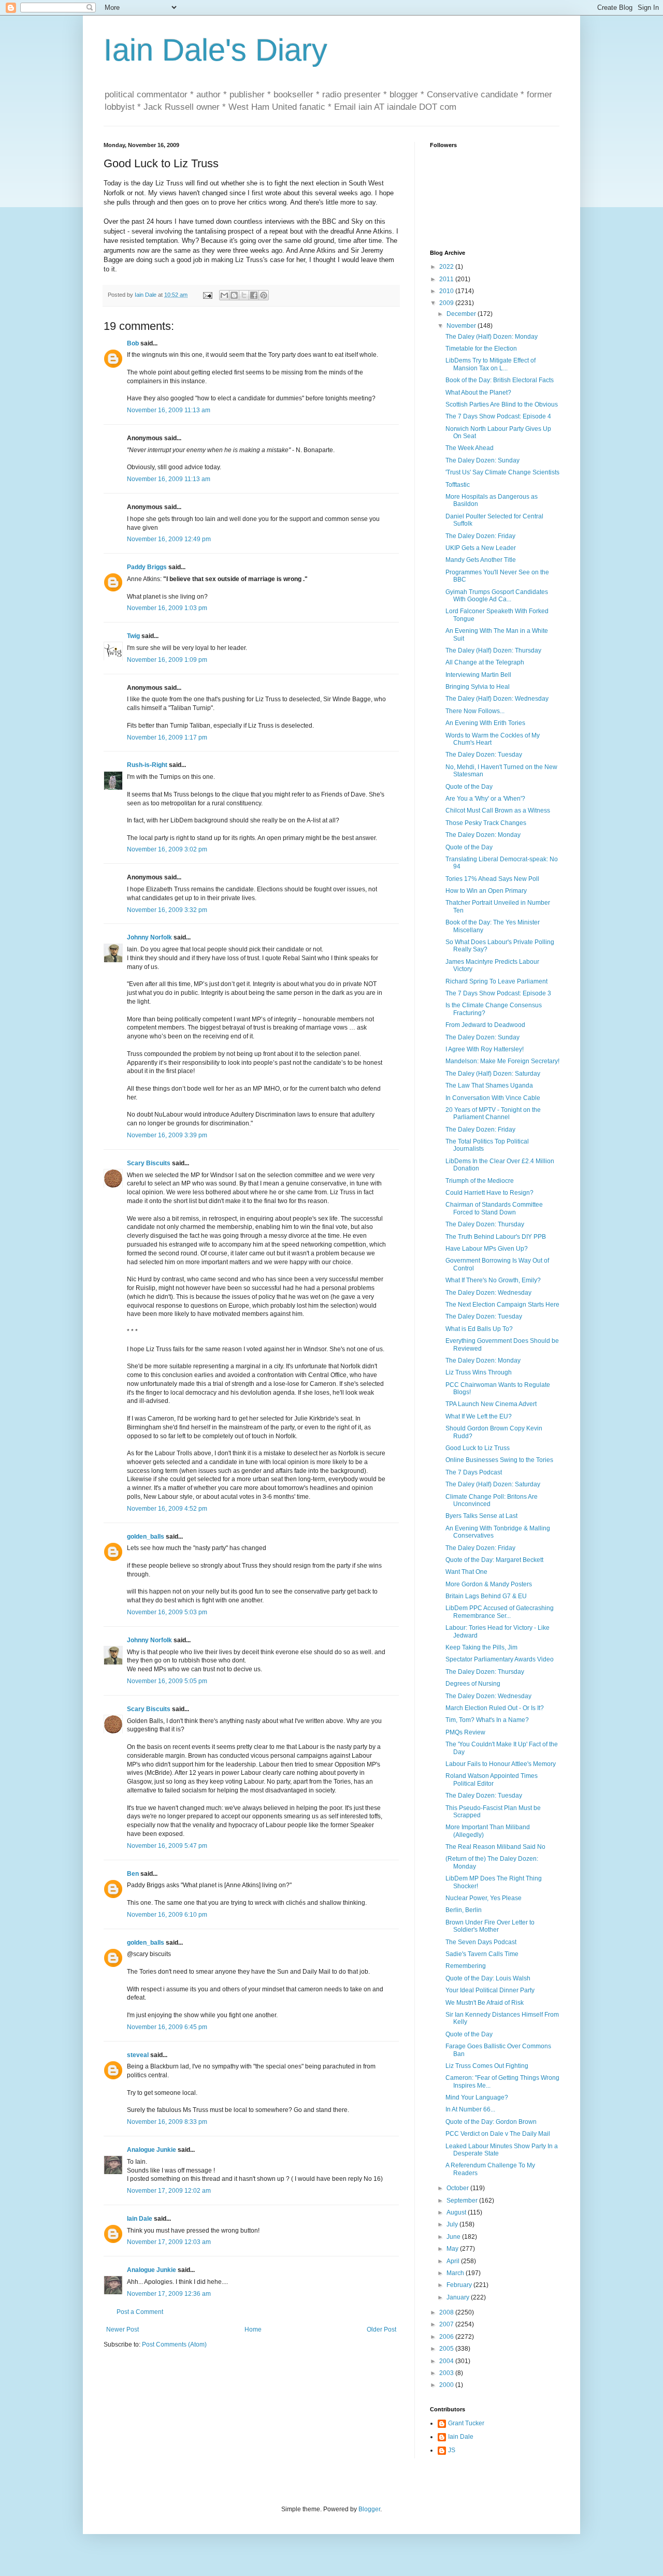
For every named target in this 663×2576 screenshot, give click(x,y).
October (458, 2188)
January (459, 2297)
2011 (447, 279)
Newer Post (122, 2329)
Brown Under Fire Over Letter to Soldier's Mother (490, 1926)
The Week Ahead (470, 448)
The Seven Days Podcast (481, 1942)
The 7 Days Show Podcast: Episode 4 (498, 416)
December (462, 314)
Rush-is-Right (147, 765)
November (462, 326)
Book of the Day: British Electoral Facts (500, 380)
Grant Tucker (466, 2423)
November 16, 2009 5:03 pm (167, 1612)
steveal (138, 2055)
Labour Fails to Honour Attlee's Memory (501, 1764)
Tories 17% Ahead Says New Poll (492, 879)
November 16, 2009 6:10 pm (167, 1915)
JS (452, 2450)
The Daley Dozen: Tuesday (484, 755)
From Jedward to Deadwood (485, 1025)
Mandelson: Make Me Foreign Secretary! (502, 1061)
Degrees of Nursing (473, 1684)
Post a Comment (140, 2312)
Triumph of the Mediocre (480, 1181)
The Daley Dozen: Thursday (485, 1224)
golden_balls (146, 1537)
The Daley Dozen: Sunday (482, 460)
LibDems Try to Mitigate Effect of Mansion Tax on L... (491, 364)
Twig (133, 636)
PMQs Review (465, 1732)
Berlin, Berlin (464, 1910)
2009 (447, 303)
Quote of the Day (469, 787)
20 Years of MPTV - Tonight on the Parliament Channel (493, 1113)
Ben (133, 1874)
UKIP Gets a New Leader (481, 548)
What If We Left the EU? (479, 1416)
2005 (447, 2349)
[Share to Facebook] (254, 295)
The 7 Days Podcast (474, 1472)
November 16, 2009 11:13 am (169, 410)
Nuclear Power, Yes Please (484, 1898)
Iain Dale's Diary (215, 50)
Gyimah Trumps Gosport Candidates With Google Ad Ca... (497, 596)
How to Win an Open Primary (486, 891)
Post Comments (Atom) (174, 2345)
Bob (133, 343)
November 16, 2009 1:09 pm (167, 660)
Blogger (369, 2509)
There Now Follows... (475, 711)
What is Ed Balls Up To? (479, 1329)
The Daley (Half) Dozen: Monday (492, 337)
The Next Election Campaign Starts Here (502, 1305)
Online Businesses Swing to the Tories (499, 1460)
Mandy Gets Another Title (481, 560)
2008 (447, 2312)
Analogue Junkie (152, 2150)
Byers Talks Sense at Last (481, 1516)
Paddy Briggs (147, 567)
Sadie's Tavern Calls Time (482, 1954)
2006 (447, 2337)
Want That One (466, 1572)
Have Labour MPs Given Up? (487, 1249)
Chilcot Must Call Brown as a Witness (498, 811)
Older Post (381, 2329)
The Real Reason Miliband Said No (495, 1847)
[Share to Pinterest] (264, 295)
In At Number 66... (470, 2109)
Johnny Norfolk (149, 937)
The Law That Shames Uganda (489, 1086)
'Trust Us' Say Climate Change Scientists (502, 472)
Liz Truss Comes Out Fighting (487, 2066)
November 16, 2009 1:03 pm (167, 608)
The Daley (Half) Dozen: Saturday (493, 1074)
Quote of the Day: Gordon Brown (491, 2122)
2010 (447, 291)
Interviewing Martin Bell (478, 675)
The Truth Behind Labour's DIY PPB (496, 1237)
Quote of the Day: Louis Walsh (488, 1978)
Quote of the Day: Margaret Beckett (494, 1560)
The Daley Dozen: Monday (483, 835)
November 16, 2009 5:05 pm (167, 1681)
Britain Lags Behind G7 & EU (486, 1596)
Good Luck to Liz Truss (478, 1448)
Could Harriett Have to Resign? (489, 1193)
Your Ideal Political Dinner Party (490, 1990)
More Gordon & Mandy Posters (489, 1584)
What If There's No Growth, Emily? (493, 1280)
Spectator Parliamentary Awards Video (500, 1659)
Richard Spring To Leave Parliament (496, 981)
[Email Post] (207, 295)
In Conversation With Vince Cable (493, 1098)
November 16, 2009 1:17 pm (167, 737)
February (460, 2285)
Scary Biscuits (149, 1163)
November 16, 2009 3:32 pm (167, 910)
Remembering (466, 1966)
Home (253, 2329)
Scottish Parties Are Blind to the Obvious (502, 404)
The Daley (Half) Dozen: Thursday (493, 650)
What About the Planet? (478, 393)
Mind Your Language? (477, 2097)
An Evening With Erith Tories (485, 723)
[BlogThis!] (234, 295)
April (454, 2261)
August (457, 2212)
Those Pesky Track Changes (486, 823)
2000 (447, 2385)
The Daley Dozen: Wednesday (488, 1293)
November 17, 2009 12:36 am (169, 2294)
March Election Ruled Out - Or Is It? (495, 1708)
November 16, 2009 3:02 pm (167, 849)
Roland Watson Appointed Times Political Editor (492, 1779)
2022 (447, 267)
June (454, 2237)
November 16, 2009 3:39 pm (167, 1135)
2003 (447, 2373)
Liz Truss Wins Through (479, 1372)
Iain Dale (140, 2219)
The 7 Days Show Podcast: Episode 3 (498, 993)
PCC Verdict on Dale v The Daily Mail (498, 2134)
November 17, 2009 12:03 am (169, 2242)
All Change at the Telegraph (485, 662)
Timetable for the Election (481, 349)
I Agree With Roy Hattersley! (485, 1049)
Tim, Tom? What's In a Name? (487, 1720)
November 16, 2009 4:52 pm (167, 1509)
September (463, 2201)
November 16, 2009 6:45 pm (167, 2027)
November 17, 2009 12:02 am (169, 2191)
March (456, 2273)
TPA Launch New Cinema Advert (491, 1404)
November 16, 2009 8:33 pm (167, 2122)
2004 (447, 2361)
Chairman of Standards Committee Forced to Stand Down (494, 1208)
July (453, 2224)
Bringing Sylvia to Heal (478, 687)
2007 (447, 2324)
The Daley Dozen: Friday (480, 536)
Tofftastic (458, 485)
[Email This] (224, 295)
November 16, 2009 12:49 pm (169, 539)
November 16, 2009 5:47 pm (167, 1846)
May (453, 2249)
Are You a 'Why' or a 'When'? (485, 799)
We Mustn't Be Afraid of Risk (485, 2003)
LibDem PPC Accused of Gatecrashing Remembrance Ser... (500, 1612)
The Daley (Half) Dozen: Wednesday (497, 699)
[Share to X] (244, 295)
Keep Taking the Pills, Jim (481, 1647)
